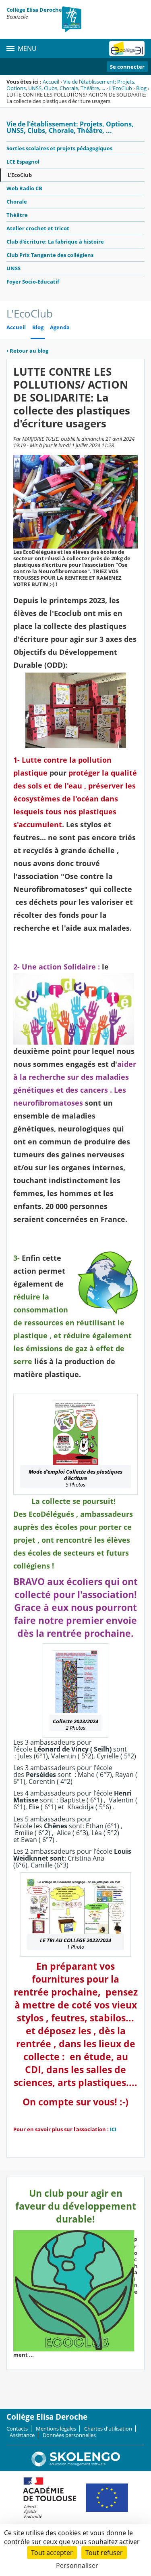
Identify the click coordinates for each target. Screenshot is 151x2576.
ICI (114, 2129)
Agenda (60, 327)
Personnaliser (77, 2565)
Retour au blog (27, 351)
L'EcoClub (121, 88)
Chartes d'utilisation (108, 2429)
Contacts (17, 2429)
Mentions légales (56, 2429)
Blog (141, 88)
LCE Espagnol (23, 162)
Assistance (22, 2435)
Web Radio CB (24, 188)
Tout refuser (104, 2553)
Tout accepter (52, 2553)
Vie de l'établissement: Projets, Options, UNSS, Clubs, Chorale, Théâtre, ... (71, 85)
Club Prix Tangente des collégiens (50, 255)
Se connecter (127, 67)
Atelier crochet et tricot (38, 228)
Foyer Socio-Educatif (33, 282)
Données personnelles (69, 2435)
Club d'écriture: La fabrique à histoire (55, 242)
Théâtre (17, 215)
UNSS (13, 268)
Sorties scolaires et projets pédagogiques (59, 148)
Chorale (17, 202)
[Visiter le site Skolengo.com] (76, 2465)
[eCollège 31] (127, 48)
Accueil (51, 82)
